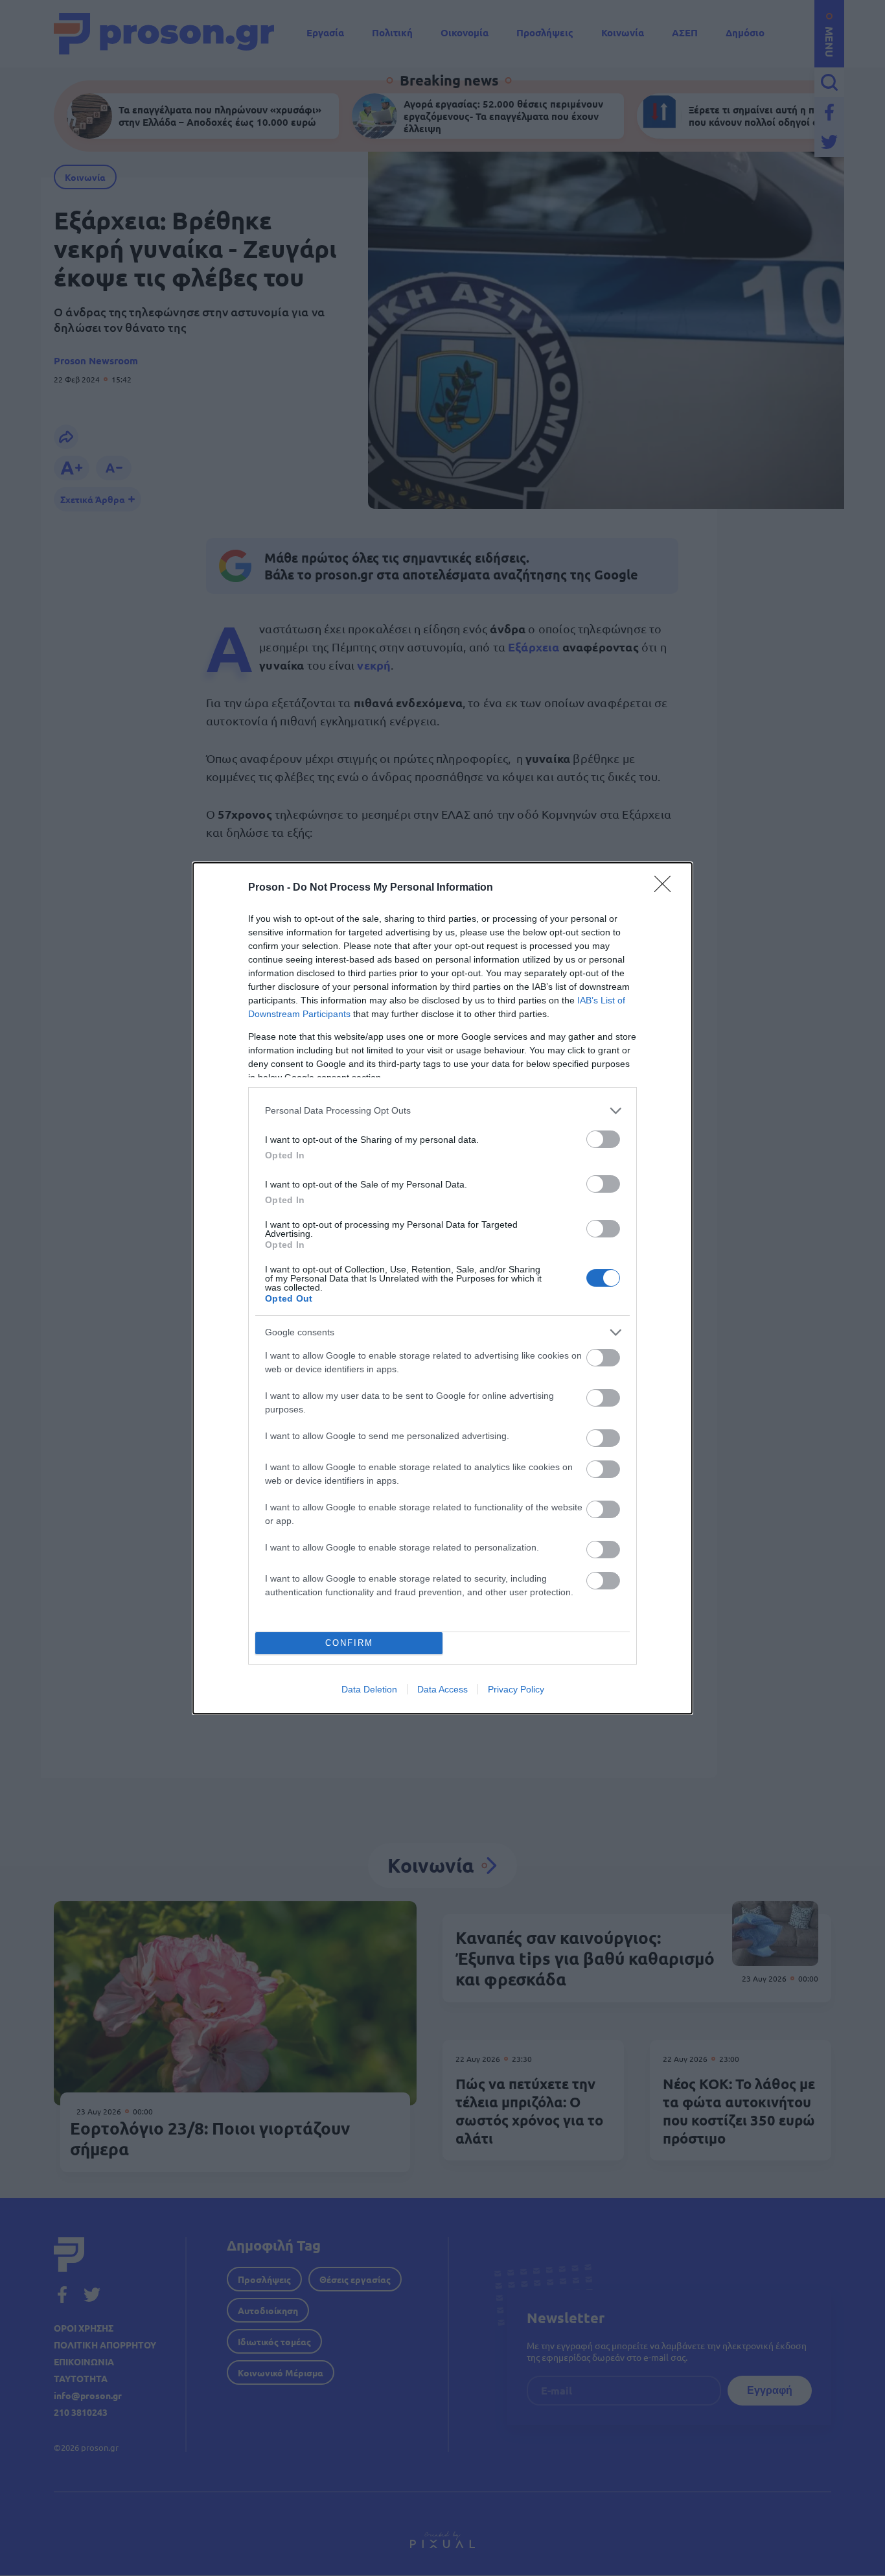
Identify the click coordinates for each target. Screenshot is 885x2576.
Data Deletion (369, 1689)
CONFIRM (349, 1643)
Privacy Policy (516, 1689)
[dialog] (442, 1288)
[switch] (603, 1139)
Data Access (442, 1689)
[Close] (667, 888)
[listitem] (442, 1111)
